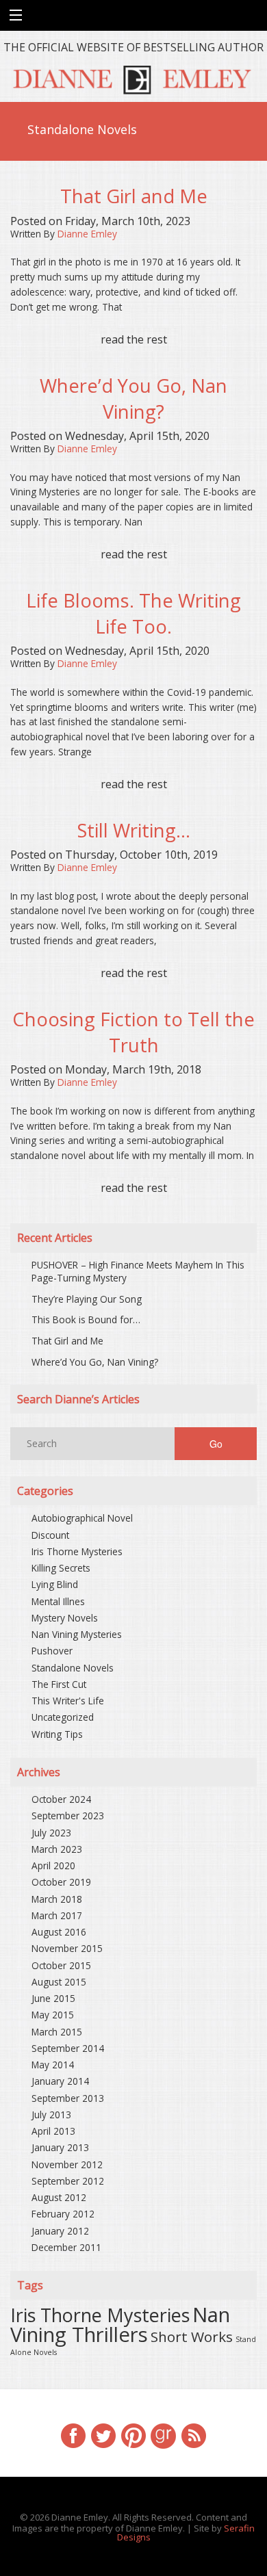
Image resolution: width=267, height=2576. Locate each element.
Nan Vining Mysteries (77, 1634)
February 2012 (63, 2214)
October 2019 (61, 1882)
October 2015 (61, 1965)
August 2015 (59, 1982)
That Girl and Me (134, 196)
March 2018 (57, 1899)
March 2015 (57, 2032)
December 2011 (66, 2247)
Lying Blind (55, 1584)
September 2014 (68, 2048)
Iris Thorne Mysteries (77, 1551)
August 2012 (59, 2197)
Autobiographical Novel (82, 1518)
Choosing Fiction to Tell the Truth (133, 1032)
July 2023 (51, 1833)
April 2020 (53, 1865)
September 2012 (68, 2181)
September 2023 (68, 1816)
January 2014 (60, 2081)
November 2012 (67, 2164)
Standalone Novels (73, 1668)
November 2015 (67, 1948)
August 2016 (59, 1932)
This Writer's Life (68, 1701)
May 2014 (53, 2065)
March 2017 (57, 1915)
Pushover (52, 1651)
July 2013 (51, 2115)
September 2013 (68, 2098)
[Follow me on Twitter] (103, 2434)
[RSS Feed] (194, 2434)
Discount (50, 1535)
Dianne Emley (87, 234)
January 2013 (60, 2147)
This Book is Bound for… (86, 1319)
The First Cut (59, 1684)
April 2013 (53, 2131)
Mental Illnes (58, 1601)
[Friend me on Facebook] (73, 2434)
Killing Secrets (61, 1568)
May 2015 (53, 2015)
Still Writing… (134, 830)
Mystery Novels (65, 1618)
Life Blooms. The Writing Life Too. (133, 613)
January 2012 (60, 2231)
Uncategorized (63, 1717)
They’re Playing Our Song (87, 1299)
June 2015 (53, 1998)
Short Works (192, 2337)
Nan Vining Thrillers (120, 2325)
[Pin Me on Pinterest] (133, 2434)
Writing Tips (57, 1734)
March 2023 (57, 1849)
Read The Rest (134, 339)
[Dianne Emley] (133, 77)
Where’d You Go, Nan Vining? (133, 399)
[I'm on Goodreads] (164, 2434)
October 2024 (61, 1799)
